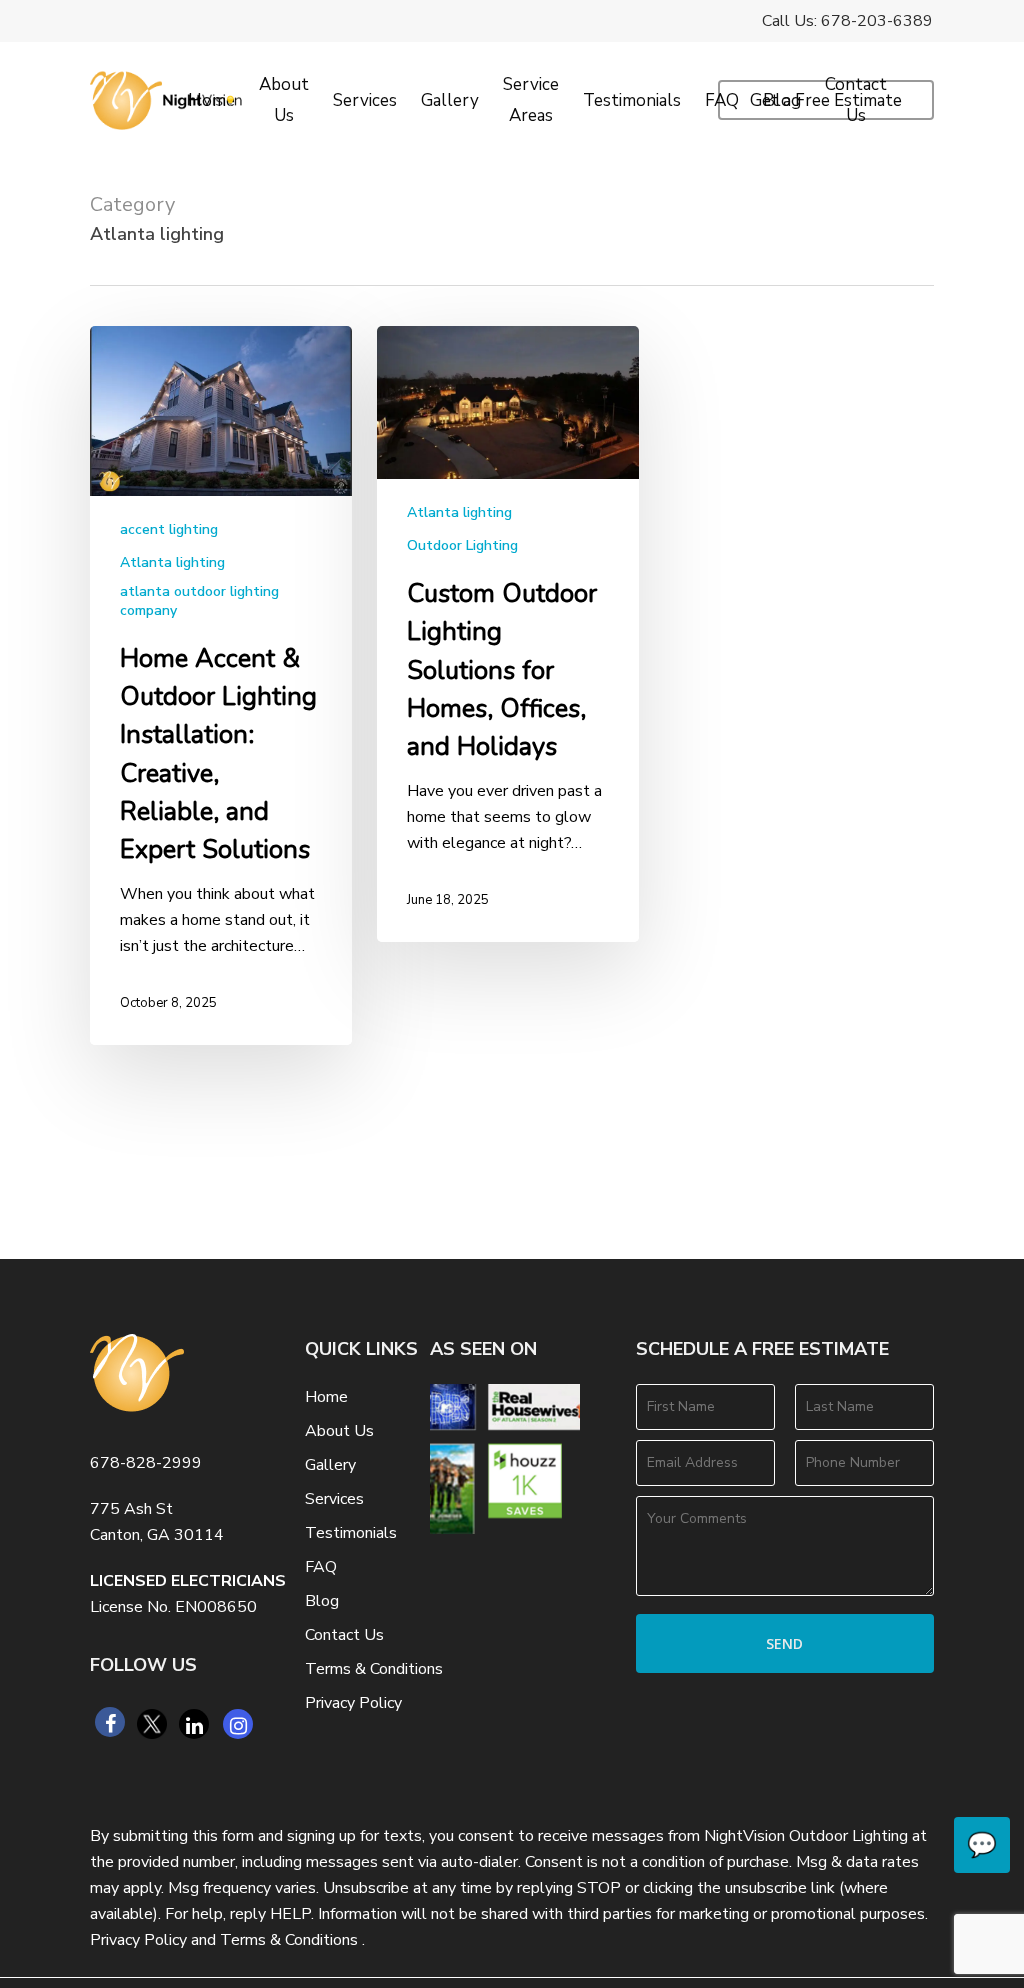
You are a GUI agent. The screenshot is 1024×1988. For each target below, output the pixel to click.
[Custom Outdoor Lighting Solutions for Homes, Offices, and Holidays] (508, 634)
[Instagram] (238, 1724)
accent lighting (169, 529)
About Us (339, 1431)
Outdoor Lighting (462, 545)
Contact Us (344, 1635)
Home (326, 1397)
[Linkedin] (194, 1724)
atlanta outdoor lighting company (199, 601)
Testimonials (351, 1533)
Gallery (330, 1465)
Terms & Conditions (374, 1669)
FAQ (321, 1567)
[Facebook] (110, 1722)
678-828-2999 (146, 1463)
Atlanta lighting (172, 562)
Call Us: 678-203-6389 (847, 21)
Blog (322, 1601)
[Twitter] (152, 1724)
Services (334, 1499)
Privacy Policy (353, 1703)
